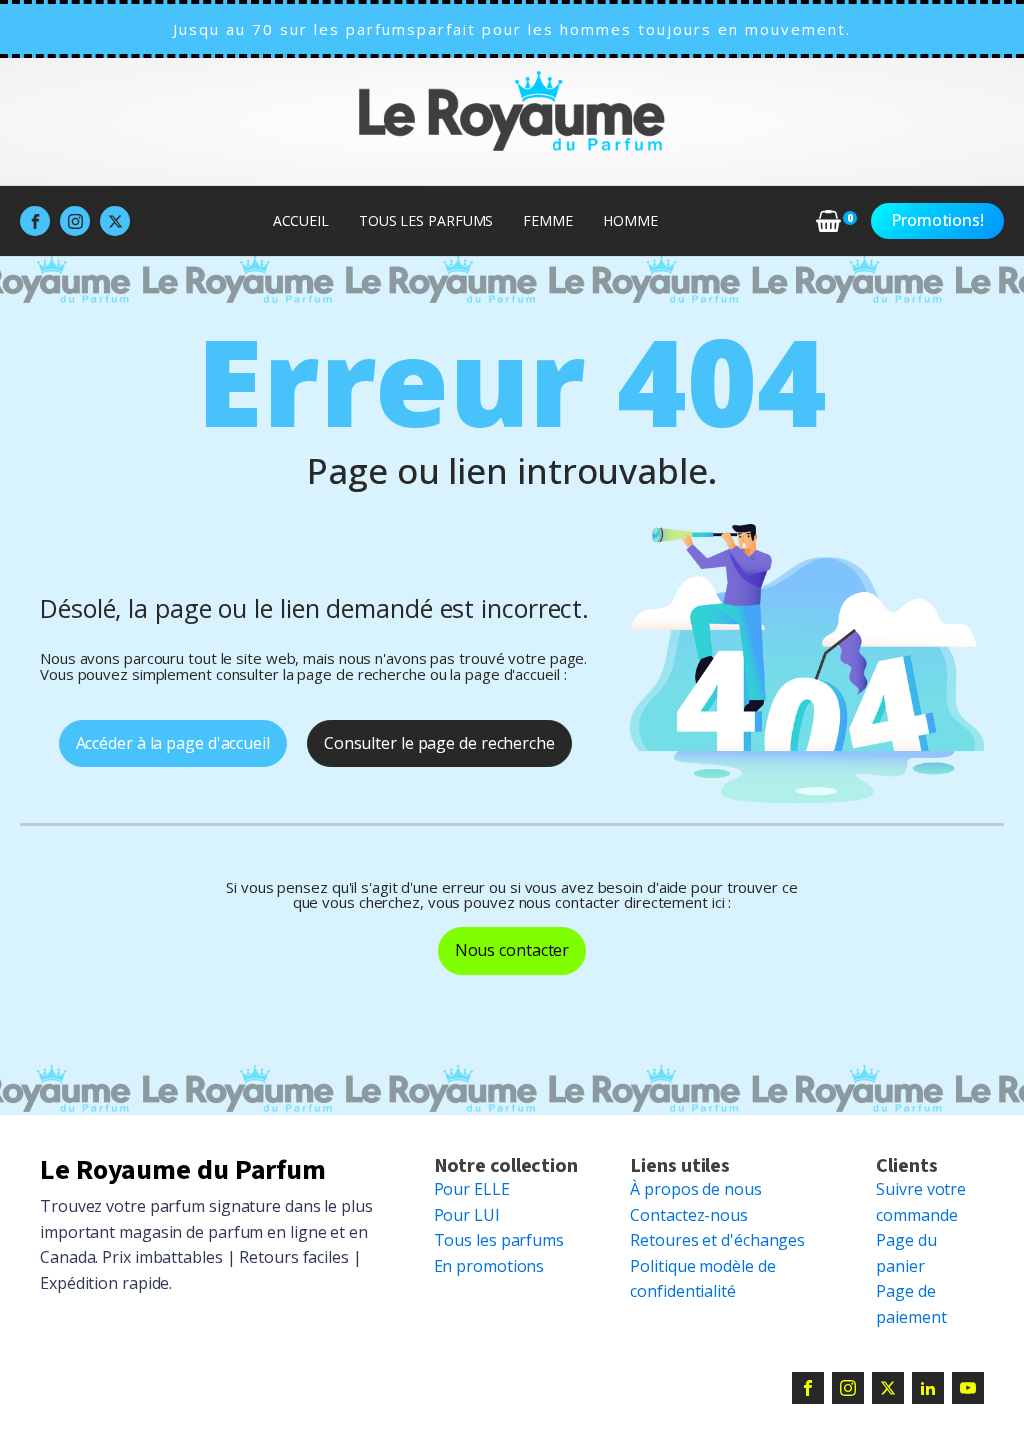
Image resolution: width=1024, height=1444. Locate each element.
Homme (630, 220)
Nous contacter (512, 950)
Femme (548, 220)
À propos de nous (695, 1189)
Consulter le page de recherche (439, 743)
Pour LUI (467, 1215)
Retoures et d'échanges (717, 1240)
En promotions (489, 1266)
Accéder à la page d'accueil (173, 743)
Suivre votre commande (921, 1202)
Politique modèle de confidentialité (702, 1279)
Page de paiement (911, 1304)
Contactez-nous (689, 1215)
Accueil (301, 220)
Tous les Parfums (426, 220)
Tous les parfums (499, 1240)
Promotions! (937, 220)
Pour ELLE (472, 1189)
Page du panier (906, 1253)
